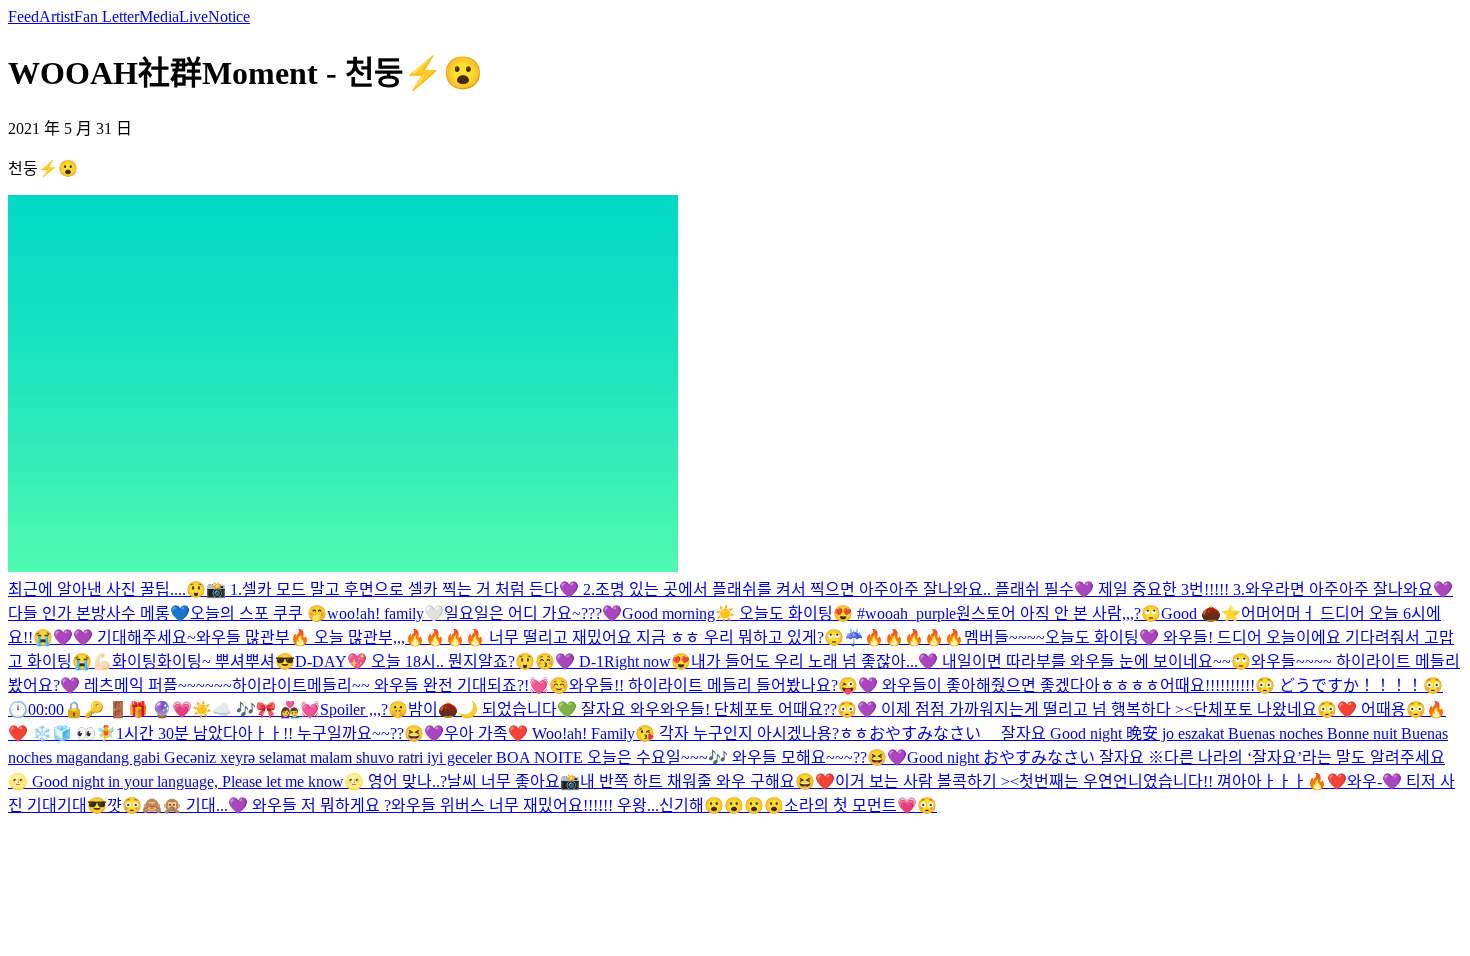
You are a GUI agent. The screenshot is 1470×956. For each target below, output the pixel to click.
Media (159, 16)
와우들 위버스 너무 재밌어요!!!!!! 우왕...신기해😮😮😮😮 (587, 805)
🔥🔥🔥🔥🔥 (914, 637)
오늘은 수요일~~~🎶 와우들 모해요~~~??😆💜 (747, 757)
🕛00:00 (36, 709)
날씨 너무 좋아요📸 (513, 781)
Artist (56, 16)
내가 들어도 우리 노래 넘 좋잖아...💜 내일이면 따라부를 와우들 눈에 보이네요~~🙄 (971, 661)
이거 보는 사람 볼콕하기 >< (927, 781)
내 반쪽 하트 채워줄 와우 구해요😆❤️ (707, 781)
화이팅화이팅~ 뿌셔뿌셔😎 (203, 661)
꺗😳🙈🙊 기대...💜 (179, 805)
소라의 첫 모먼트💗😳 (860, 805)
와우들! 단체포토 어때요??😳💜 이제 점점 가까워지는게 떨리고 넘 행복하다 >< (926, 709)
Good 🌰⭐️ (1201, 613)
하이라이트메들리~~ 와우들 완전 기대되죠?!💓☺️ (400, 685)
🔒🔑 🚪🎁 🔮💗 (128, 709)
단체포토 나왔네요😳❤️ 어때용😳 (1309, 709)
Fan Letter (106, 16)
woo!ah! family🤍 (385, 613)
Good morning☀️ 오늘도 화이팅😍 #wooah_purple (789, 613)
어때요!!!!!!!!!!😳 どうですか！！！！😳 (1301, 685)
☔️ (854, 637)
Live (193, 16)
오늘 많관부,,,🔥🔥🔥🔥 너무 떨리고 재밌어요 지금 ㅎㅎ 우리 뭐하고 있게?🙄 (579, 637)
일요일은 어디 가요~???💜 (533, 613)
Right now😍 (647, 661)
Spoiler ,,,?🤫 (364, 709)
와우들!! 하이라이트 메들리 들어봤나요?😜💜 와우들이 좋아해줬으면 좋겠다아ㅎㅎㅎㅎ (864, 685)
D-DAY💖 (331, 661)
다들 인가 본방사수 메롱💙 (99, 613)
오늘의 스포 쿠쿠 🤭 (258, 613)
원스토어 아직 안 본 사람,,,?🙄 (1058, 613)
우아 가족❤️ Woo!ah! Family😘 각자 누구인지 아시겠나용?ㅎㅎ (656, 733)
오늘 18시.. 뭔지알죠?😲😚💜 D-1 (485, 661)
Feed (23, 16)
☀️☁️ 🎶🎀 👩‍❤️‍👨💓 (256, 709)
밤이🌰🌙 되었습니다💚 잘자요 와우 (534, 709)
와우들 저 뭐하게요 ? (321, 805)
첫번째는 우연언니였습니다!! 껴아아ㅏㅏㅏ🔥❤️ (1183, 781)
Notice (229, 16)
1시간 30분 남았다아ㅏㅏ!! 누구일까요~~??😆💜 (280, 733)
